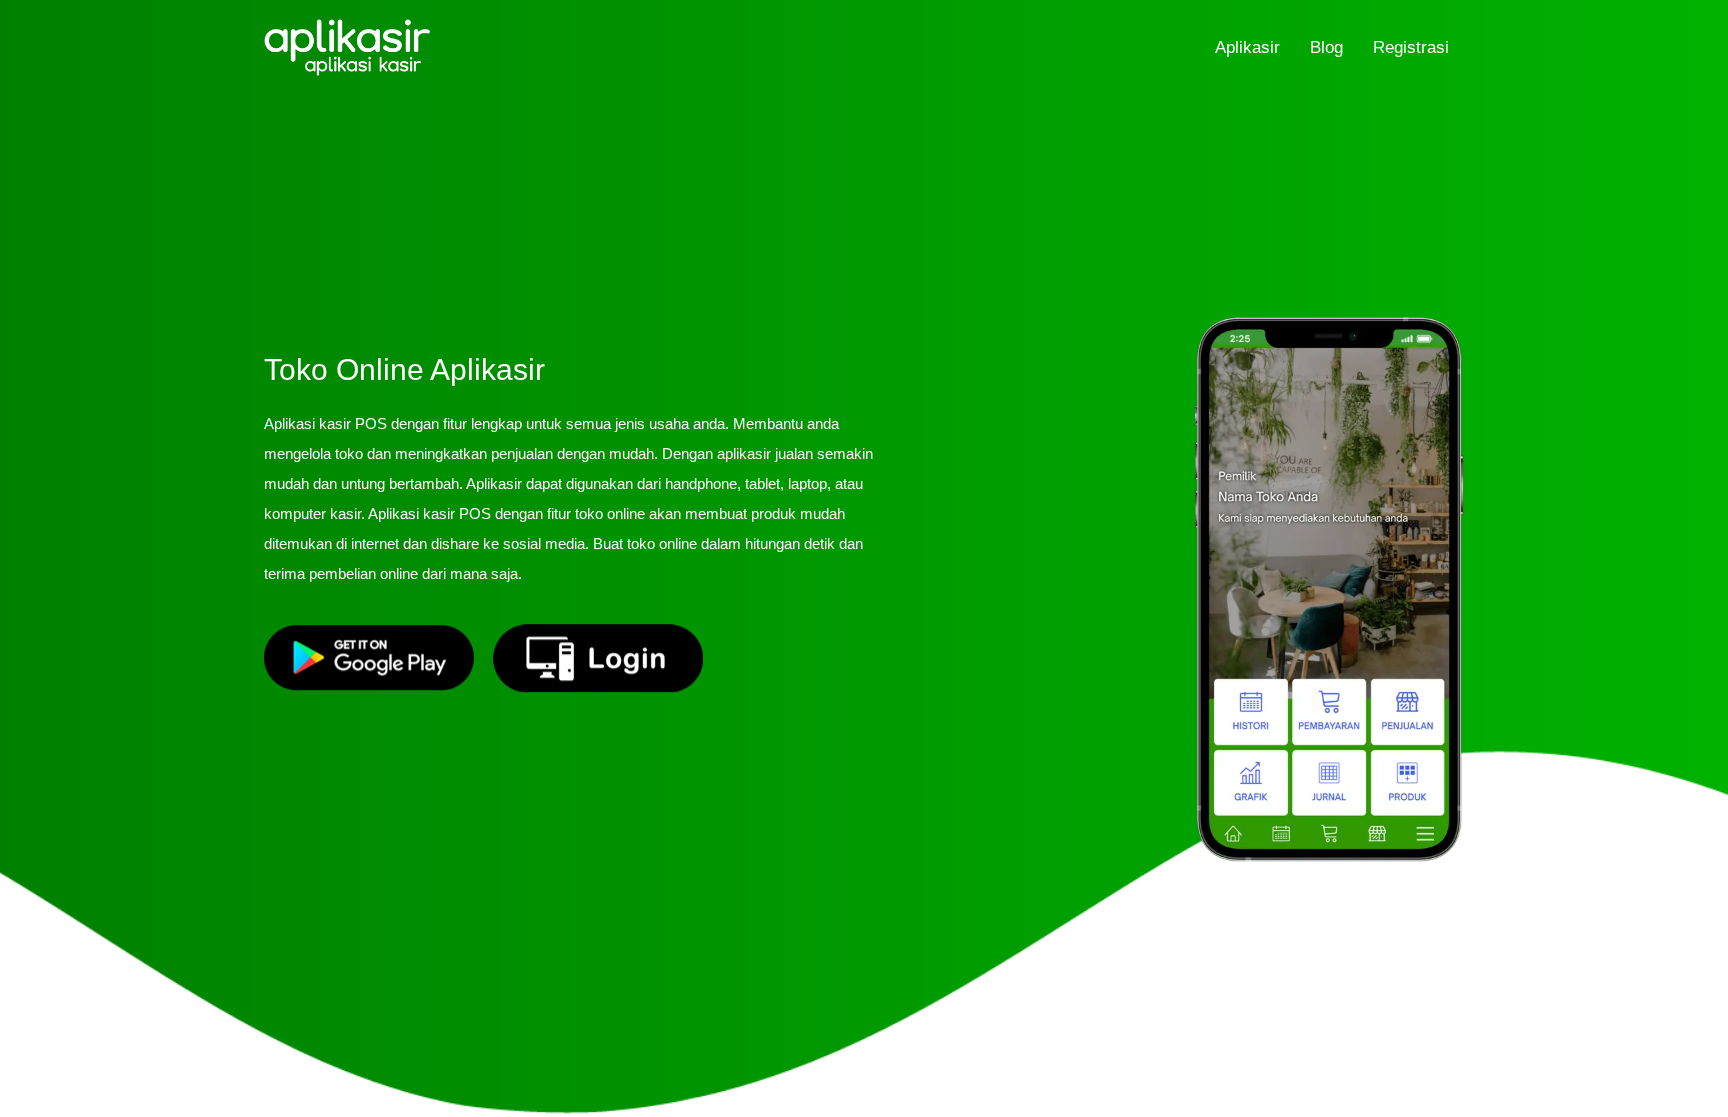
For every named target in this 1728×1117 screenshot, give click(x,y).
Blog (1326, 47)
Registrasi (1411, 47)
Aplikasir (1247, 47)
